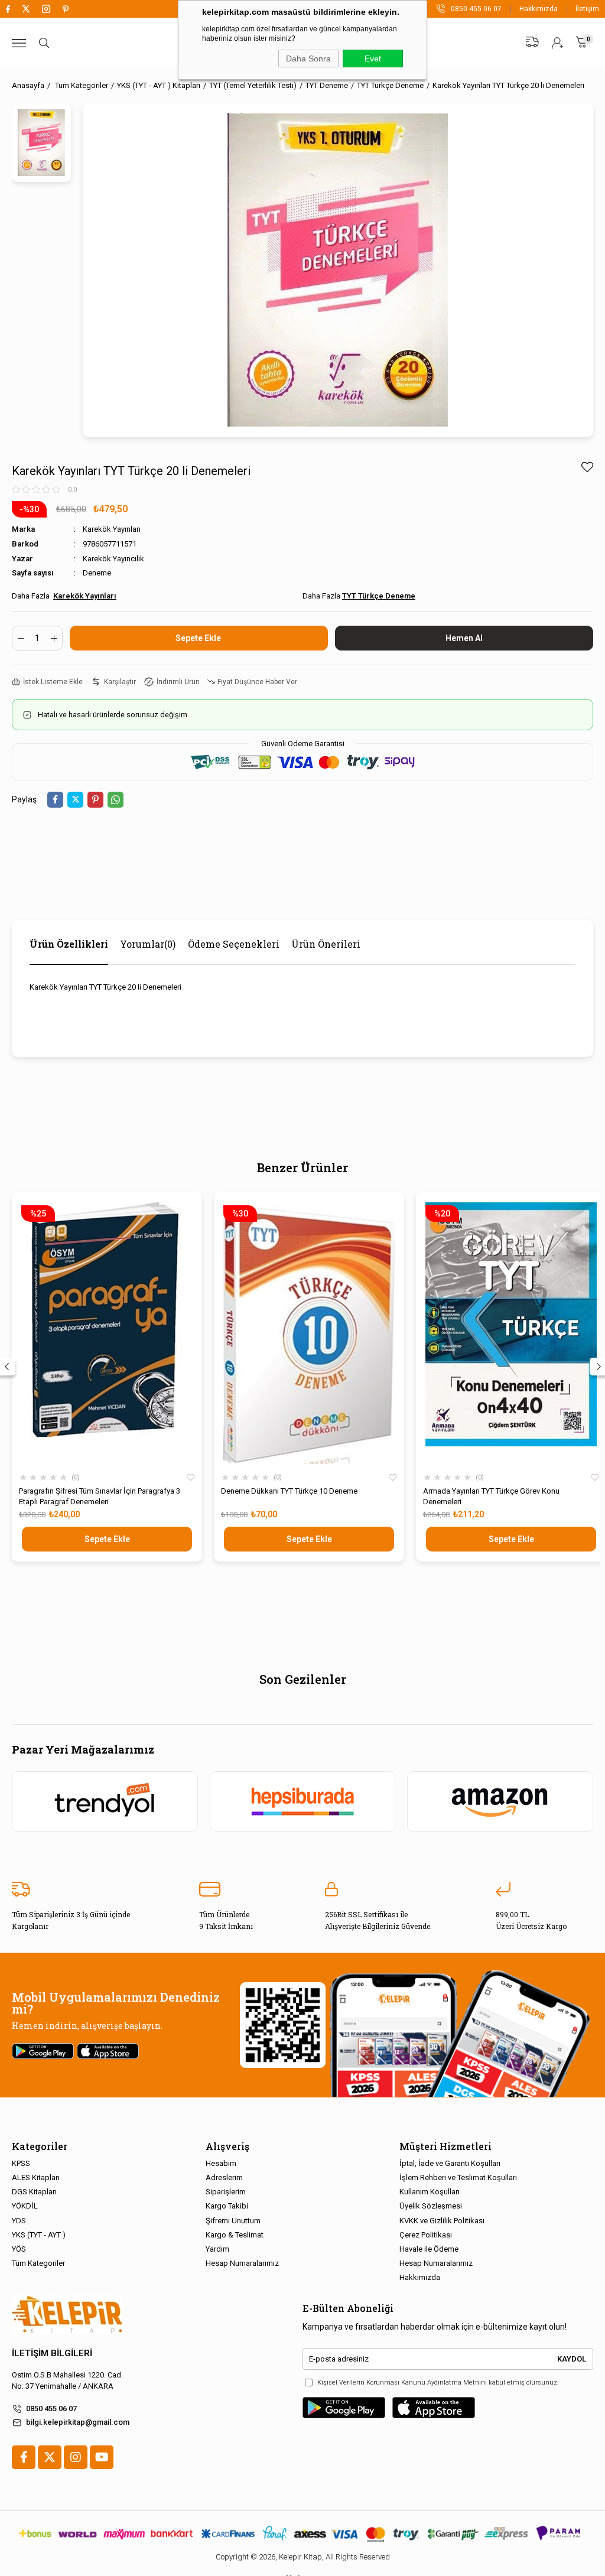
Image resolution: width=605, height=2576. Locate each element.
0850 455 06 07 (51, 2409)
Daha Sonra (308, 58)
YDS (19, 2221)
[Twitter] (50, 2457)
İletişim (587, 9)
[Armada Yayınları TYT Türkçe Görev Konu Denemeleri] (511, 1334)
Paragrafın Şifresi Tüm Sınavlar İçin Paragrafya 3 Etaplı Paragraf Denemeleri (100, 1496)
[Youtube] (102, 2457)
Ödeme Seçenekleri (234, 944)
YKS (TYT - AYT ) (39, 2235)
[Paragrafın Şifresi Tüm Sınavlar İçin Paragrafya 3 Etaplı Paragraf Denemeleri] (107, 1334)
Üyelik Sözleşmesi (431, 2206)
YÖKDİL (25, 2206)
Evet (373, 58)
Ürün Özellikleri (69, 944)
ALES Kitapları (36, 2177)
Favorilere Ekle (191, 1478)
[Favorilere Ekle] (587, 467)
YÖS (19, 2249)
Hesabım (221, 2163)
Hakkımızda (539, 9)
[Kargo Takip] (532, 42)
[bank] (302, 2533)
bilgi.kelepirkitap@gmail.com (78, 2422)
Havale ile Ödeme (429, 2249)
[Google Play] (344, 2408)
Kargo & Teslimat (235, 2235)
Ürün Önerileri (326, 944)
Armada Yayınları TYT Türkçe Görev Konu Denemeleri (491, 1496)
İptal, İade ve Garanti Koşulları (450, 2163)
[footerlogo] (67, 2315)
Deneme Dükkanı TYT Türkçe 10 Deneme (289, 1491)
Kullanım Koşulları (430, 2192)
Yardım (217, 2249)
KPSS (21, 2163)
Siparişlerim (226, 2192)
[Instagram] (76, 2457)
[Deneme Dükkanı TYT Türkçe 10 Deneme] (309, 1334)
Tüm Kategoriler (38, 2263)
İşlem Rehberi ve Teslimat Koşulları (458, 2177)
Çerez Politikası (426, 2235)
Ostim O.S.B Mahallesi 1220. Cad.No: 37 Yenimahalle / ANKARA (67, 2380)
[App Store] (434, 2408)
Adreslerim (224, 2177)
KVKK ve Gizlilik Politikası (442, 2221)
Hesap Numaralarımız (242, 2263)
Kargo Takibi (227, 2206)
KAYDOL (572, 2359)
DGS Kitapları (34, 2192)
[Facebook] (24, 2457)
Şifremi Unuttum (233, 2221)
